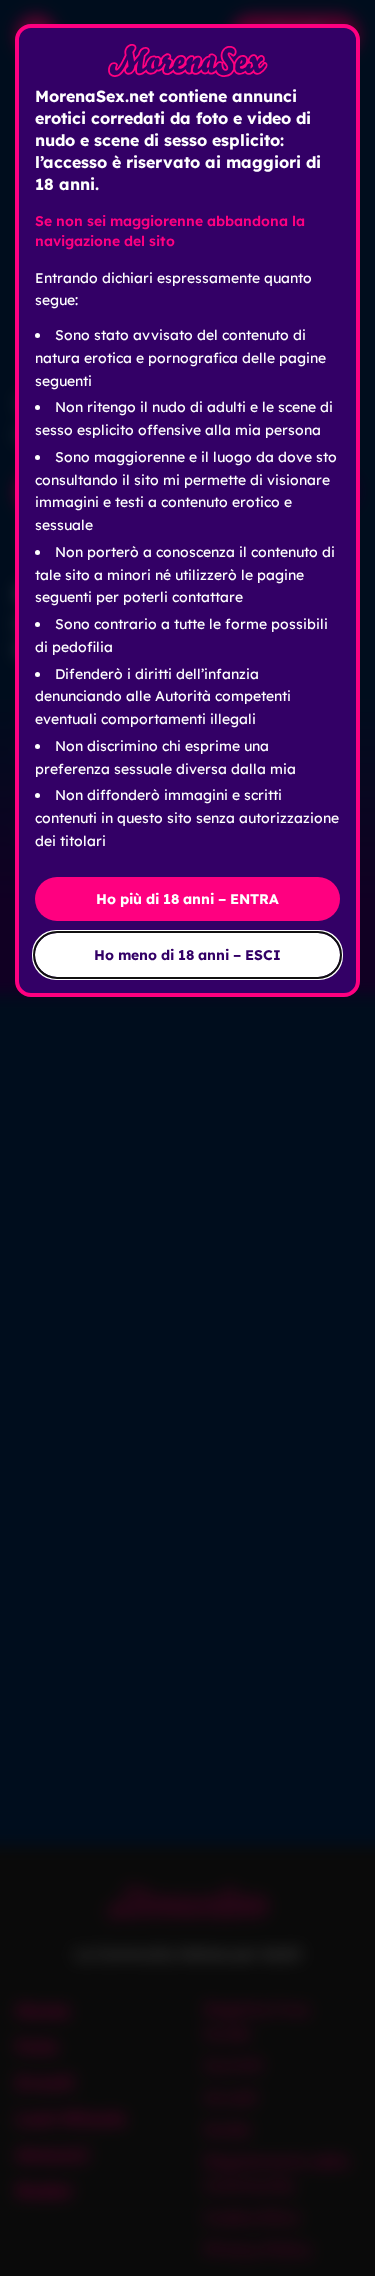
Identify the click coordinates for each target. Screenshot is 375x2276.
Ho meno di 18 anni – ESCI (187, 955)
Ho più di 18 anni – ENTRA (187, 899)
